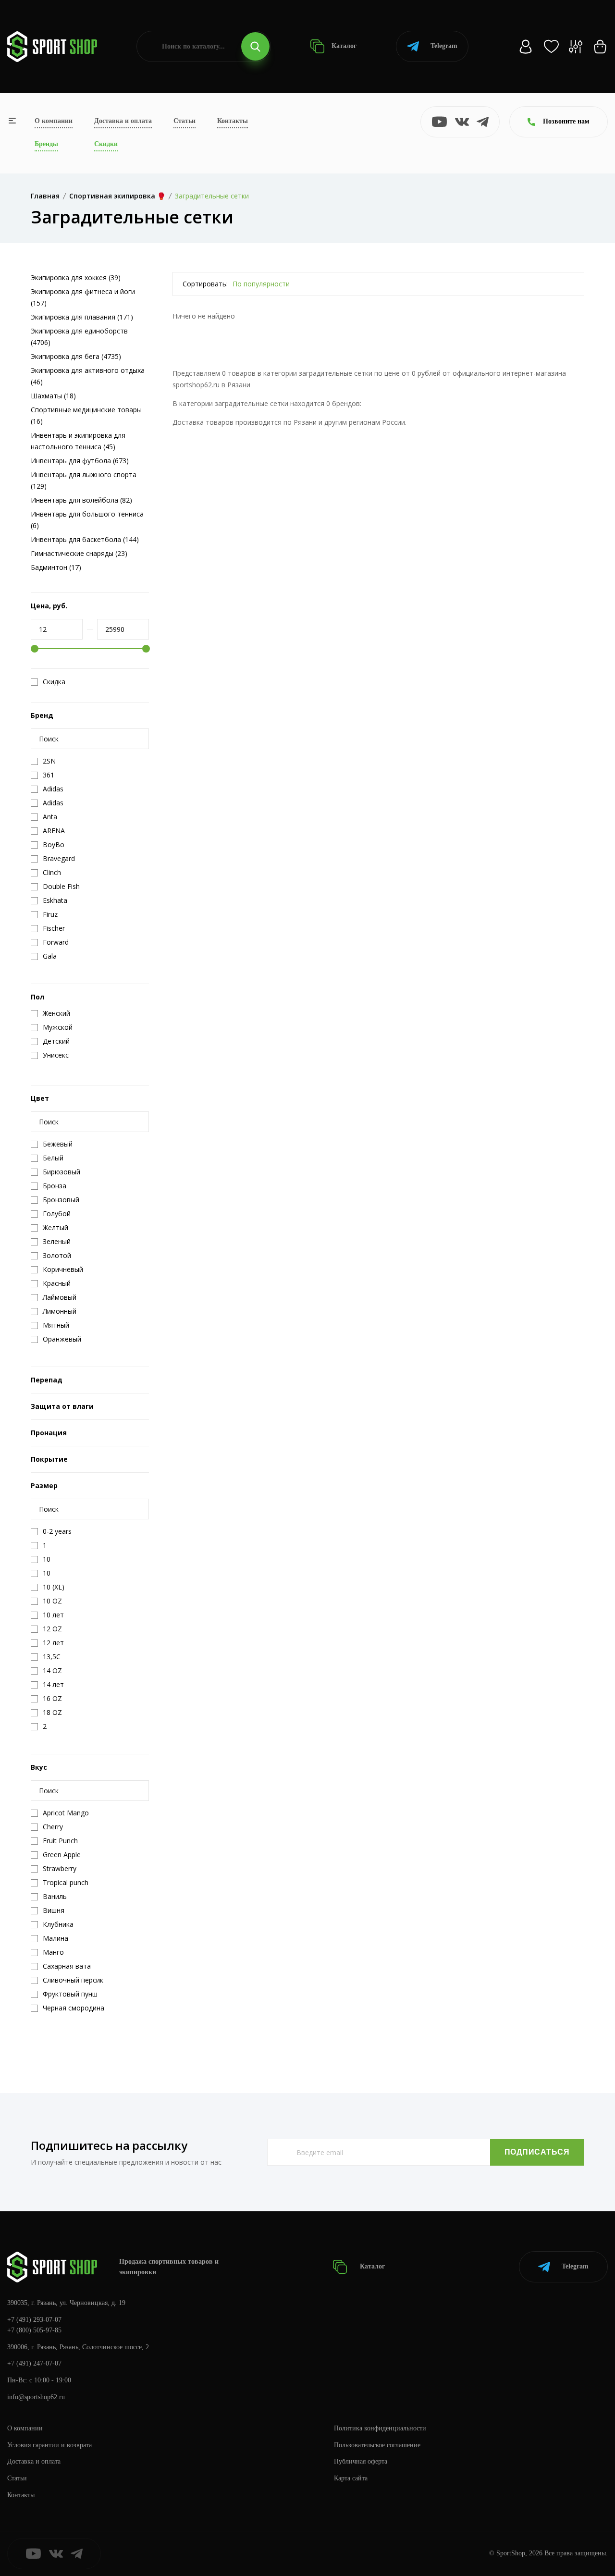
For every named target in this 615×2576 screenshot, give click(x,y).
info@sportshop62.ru (36, 2397)
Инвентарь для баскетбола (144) (85, 539)
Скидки (106, 144)
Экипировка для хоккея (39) (76, 277)
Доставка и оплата (123, 121)
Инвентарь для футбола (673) (80, 461)
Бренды (46, 144)
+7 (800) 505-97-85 (34, 2330)
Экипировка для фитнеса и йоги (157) (83, 297)
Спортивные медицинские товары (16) (86, 415)
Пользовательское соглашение (377, 2445)
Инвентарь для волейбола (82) (81, 500)
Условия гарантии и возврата (49, 2445)
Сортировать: (205, 284)
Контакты (233, 121)
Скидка (54, 682)
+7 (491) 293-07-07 (34, 2320)
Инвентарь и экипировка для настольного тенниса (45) (78, 441)
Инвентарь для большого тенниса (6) (87, 520)
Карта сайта (351, 2478)
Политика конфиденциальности (380, 2428)
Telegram (444, 46)
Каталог (343, 46)
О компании (54, 121)
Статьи (184, 121)
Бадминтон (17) (56, 567)
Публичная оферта (361, 2461)
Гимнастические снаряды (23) (79, 553)
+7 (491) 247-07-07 (34, 2363)
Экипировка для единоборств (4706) (79, 337)
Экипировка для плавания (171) (82, 317)
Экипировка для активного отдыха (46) (88, 376)
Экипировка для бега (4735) (76, 356)
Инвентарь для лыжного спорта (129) (84, 480)
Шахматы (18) (53, 396)
